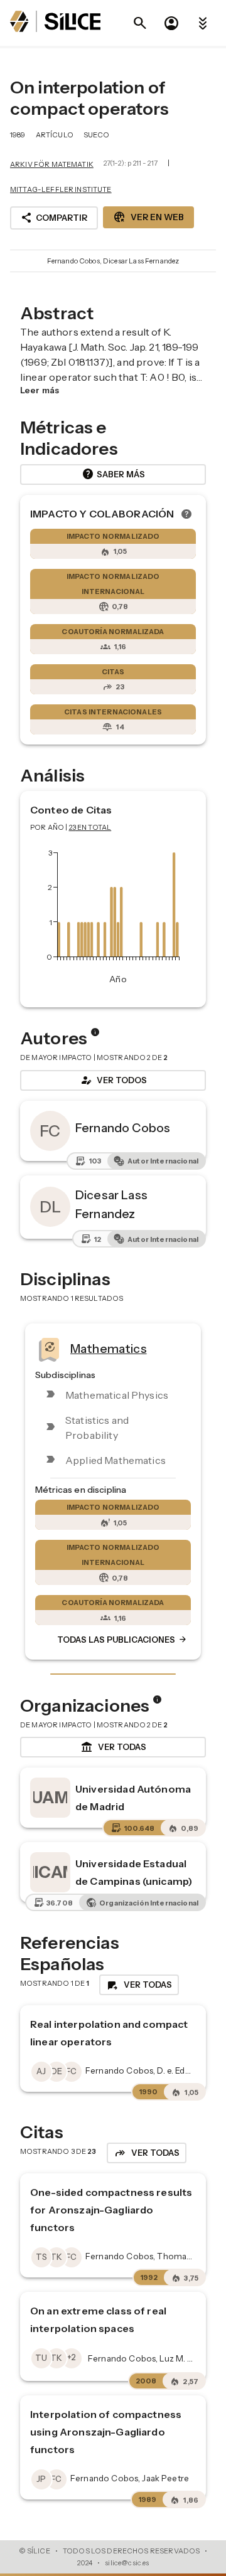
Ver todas (113, 1747)
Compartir (54, 218)
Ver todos (113, 1080)
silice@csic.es (127, 2563)
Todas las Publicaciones (122, 1640)
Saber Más (113, 474)
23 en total (90, 827)
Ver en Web (148, 217)
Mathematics (109, 1348)
